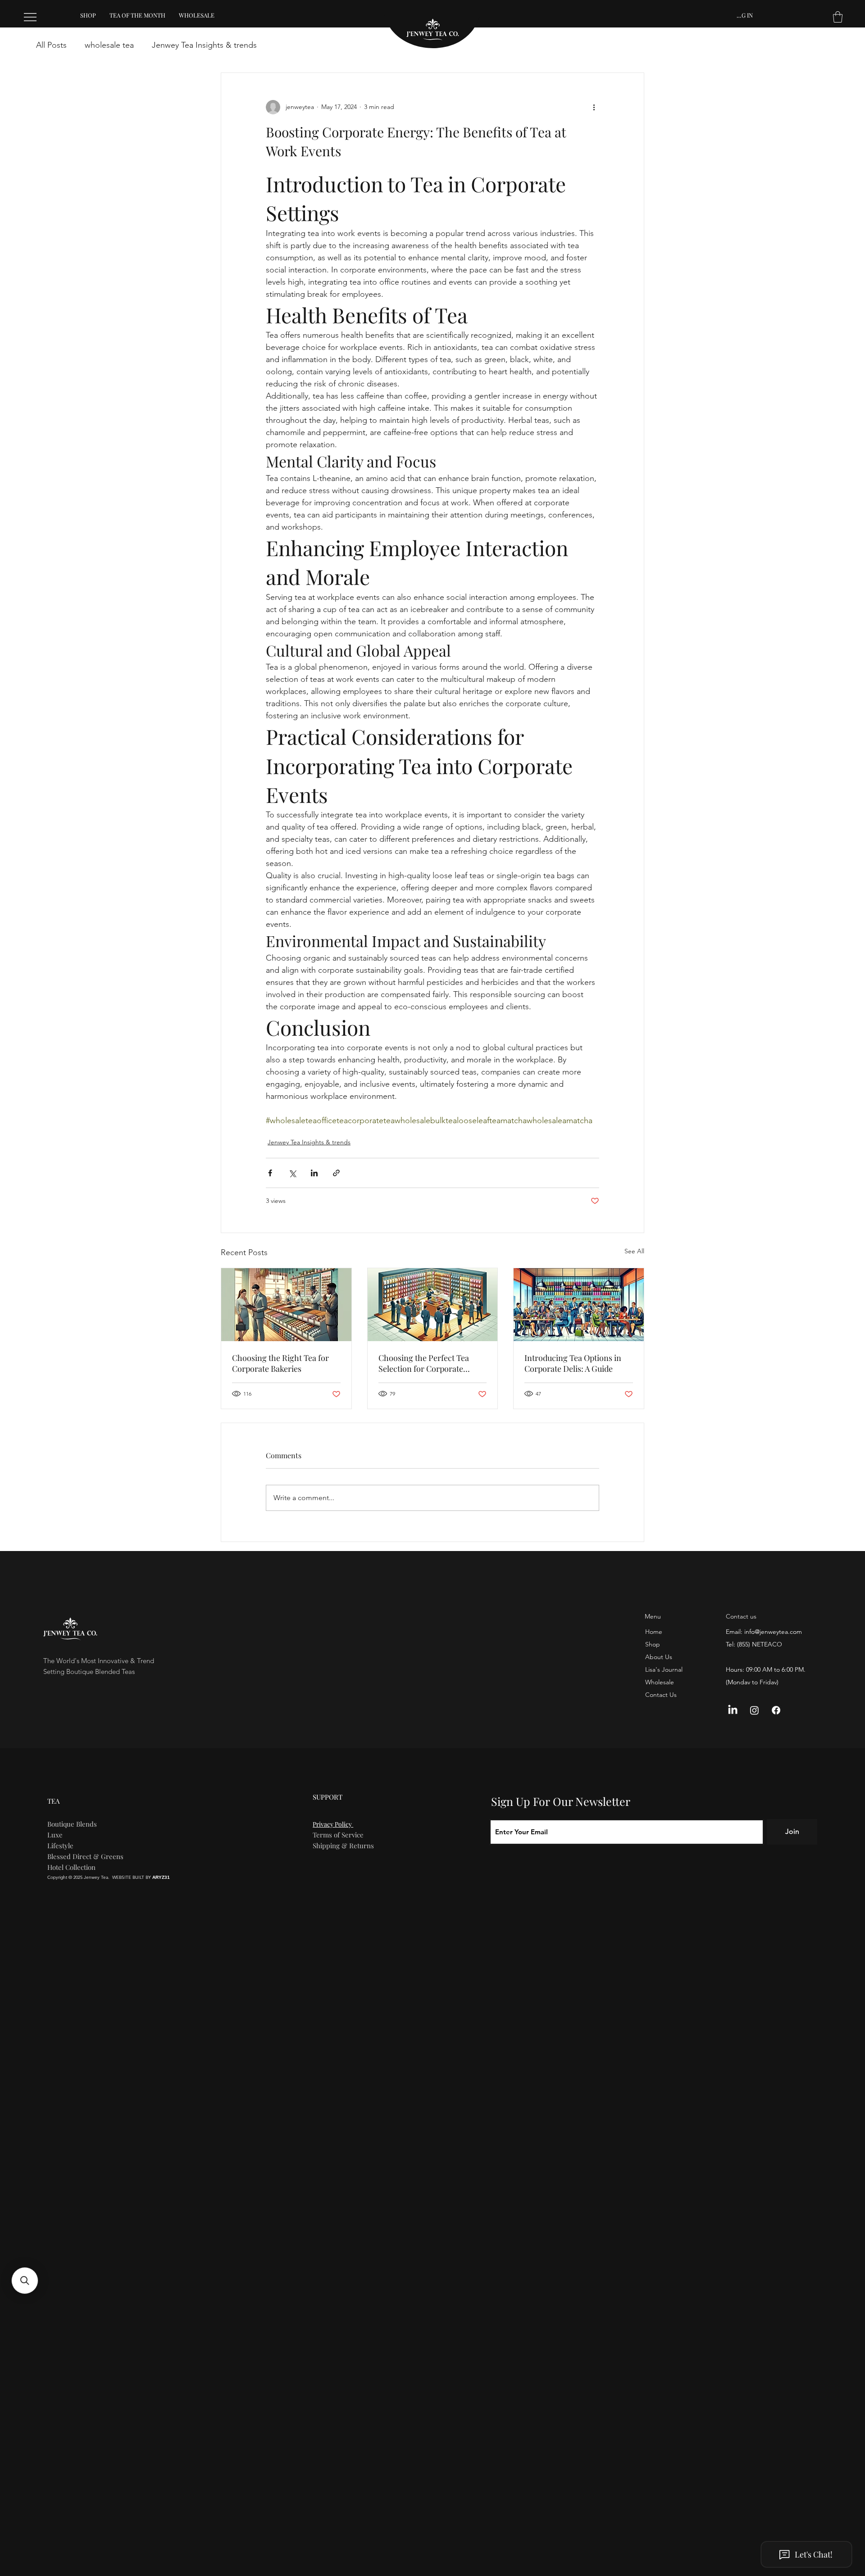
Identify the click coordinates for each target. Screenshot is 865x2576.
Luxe (55, 1835)
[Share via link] (336, 1173)
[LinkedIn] (733, 1710)
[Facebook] (776, 1710)
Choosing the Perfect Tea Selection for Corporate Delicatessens (424, 1363)
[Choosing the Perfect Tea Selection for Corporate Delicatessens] (433, 1305)
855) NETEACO (760, 1644)
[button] (838, 17)
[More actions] (594, 107)
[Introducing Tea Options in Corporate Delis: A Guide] (579, 1305)
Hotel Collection (71, 1867)
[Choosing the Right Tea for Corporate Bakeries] (286, 1305)
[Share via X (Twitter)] (292, 1173)
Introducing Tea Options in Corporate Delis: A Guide (573, 1363)
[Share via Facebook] (270, 1173)
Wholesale (660, 1682)
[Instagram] (754, 1710)
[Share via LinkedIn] (314, 1173)
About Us (659, 1657)
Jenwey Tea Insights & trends (204, 45)
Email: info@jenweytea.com (764, 1632)
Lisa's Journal (664, 1669)
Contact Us (661, 1695)
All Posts (51, 45)
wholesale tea (109, 45)
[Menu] (31, 17)
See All (634, 1251)
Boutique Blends (72, 1824)
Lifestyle (60, 1846)
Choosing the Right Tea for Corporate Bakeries (280, 1363)
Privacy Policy (333, 1824)
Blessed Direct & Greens (85, 1856)
